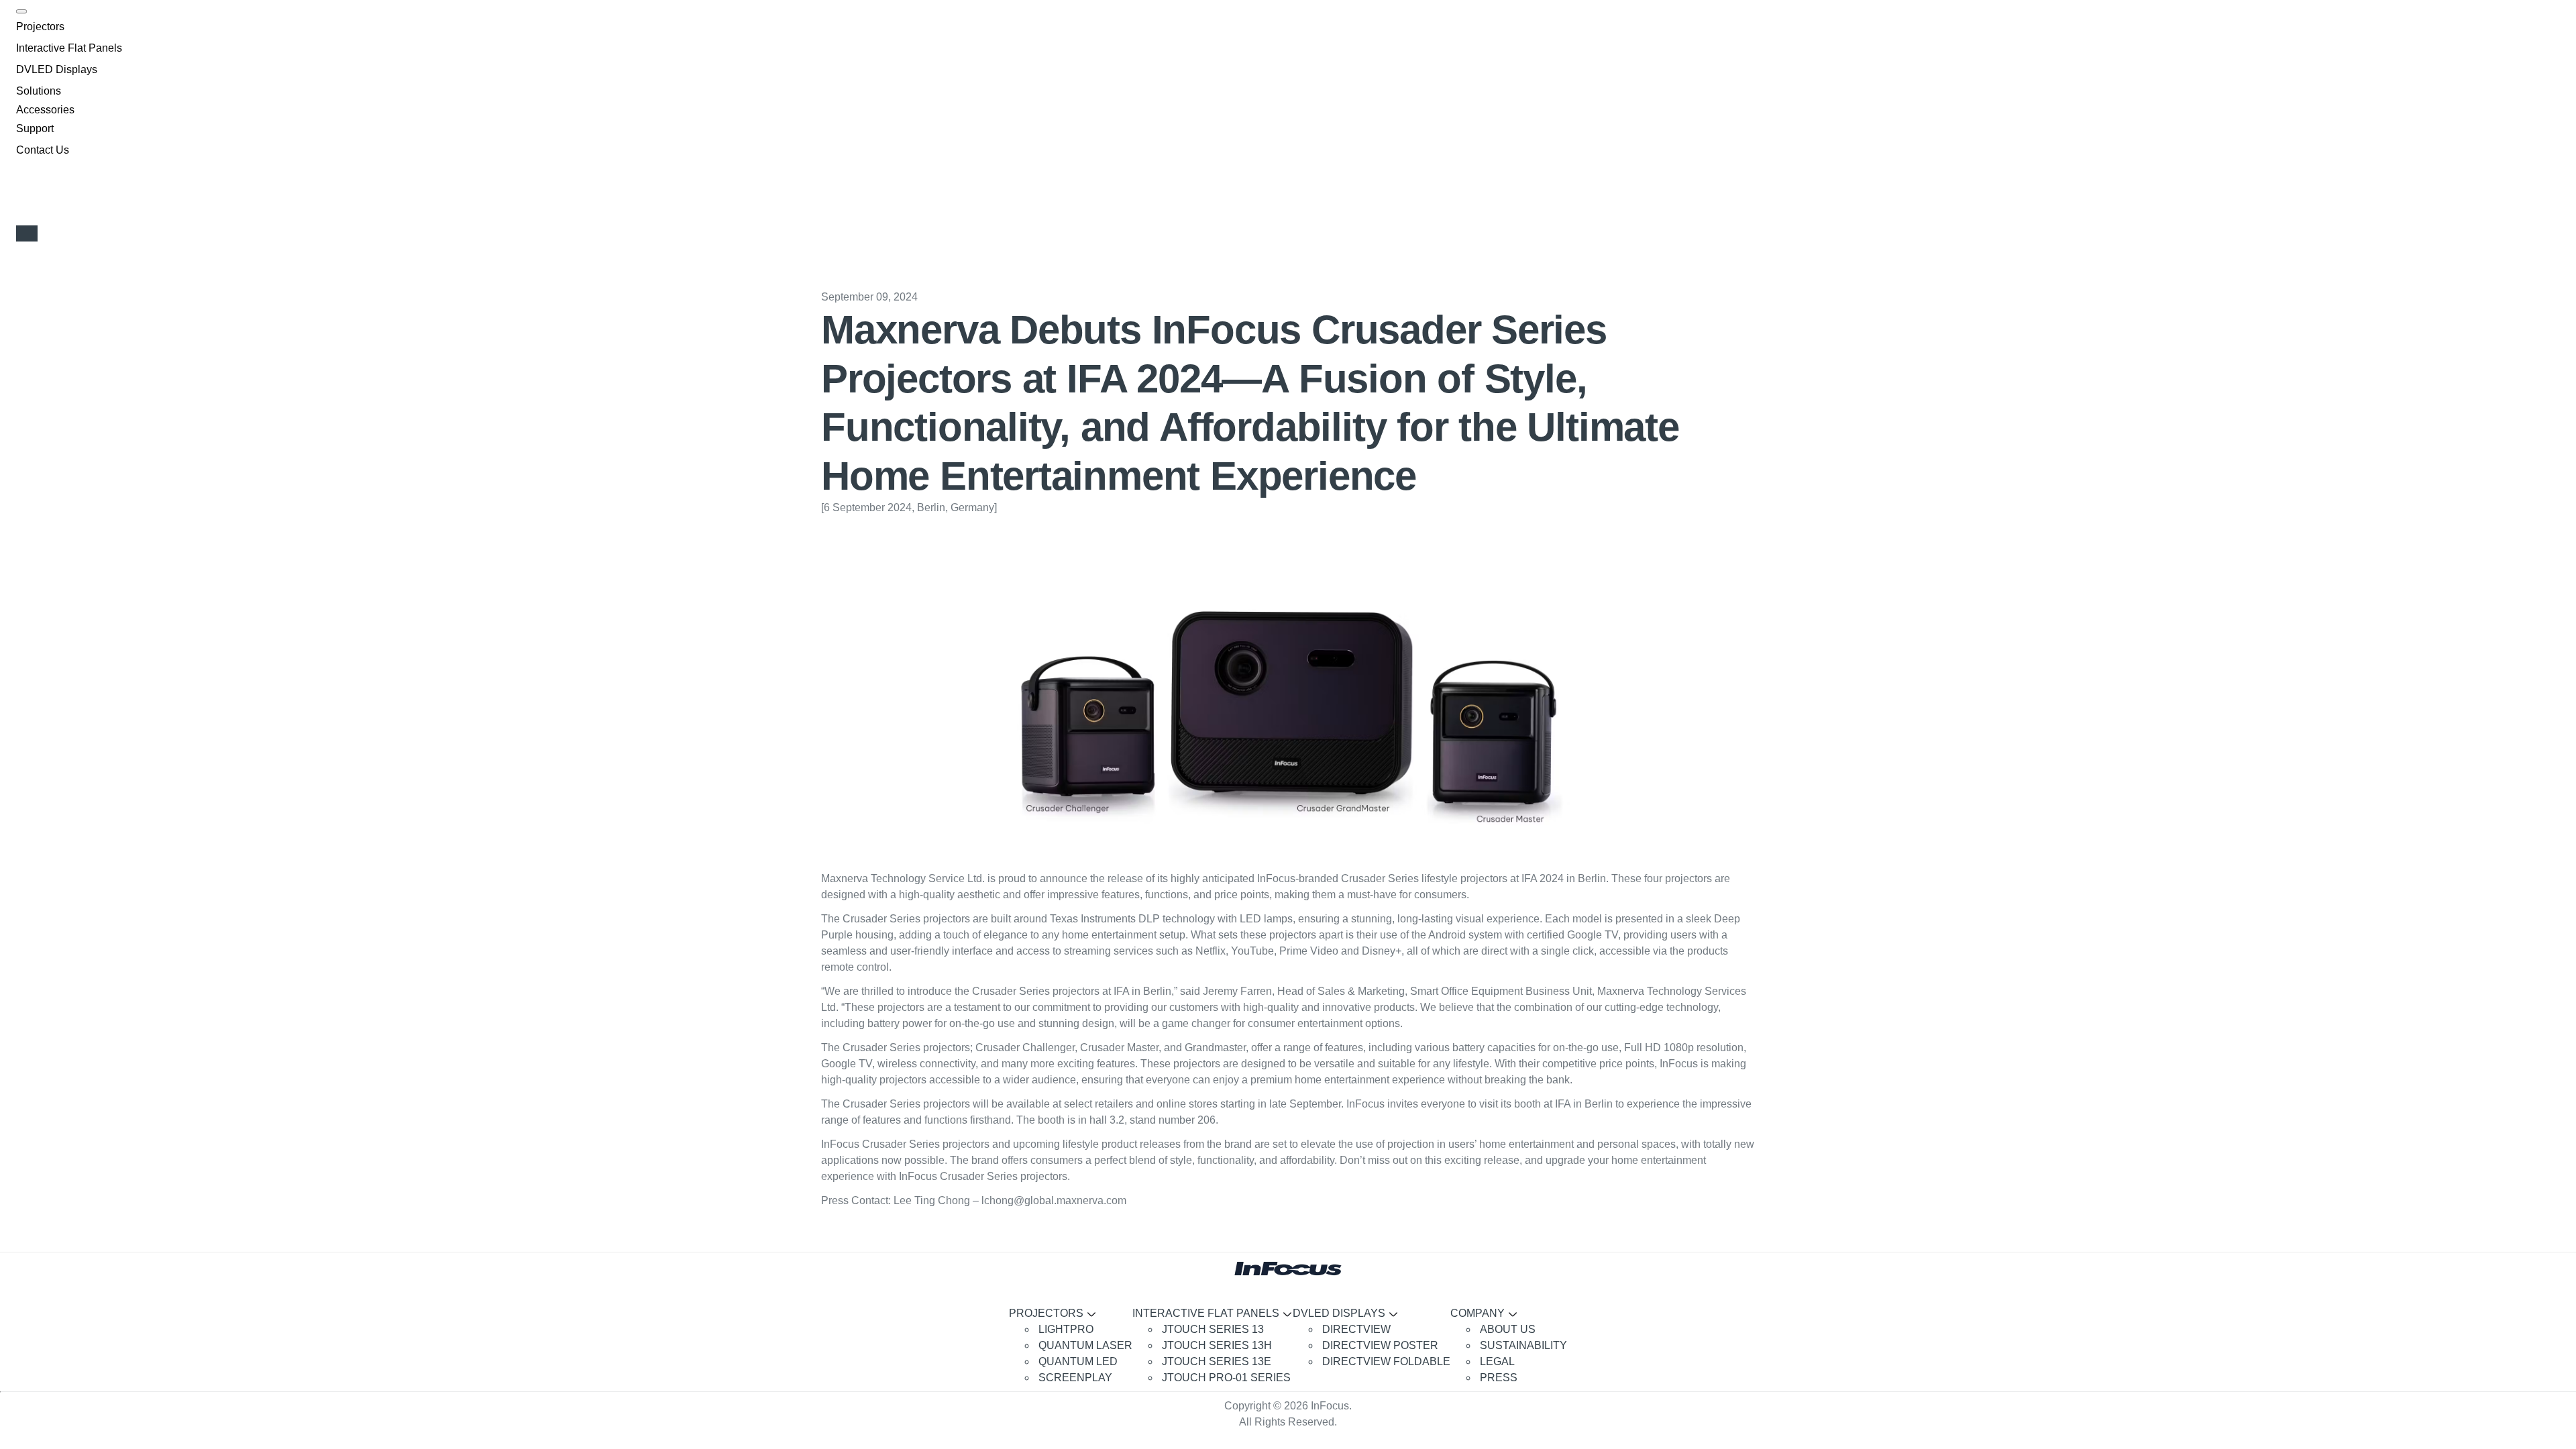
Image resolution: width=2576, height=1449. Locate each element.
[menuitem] (1084, 1330)
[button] (40, 27)
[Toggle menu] (21, 11)
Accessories (45, 110)
